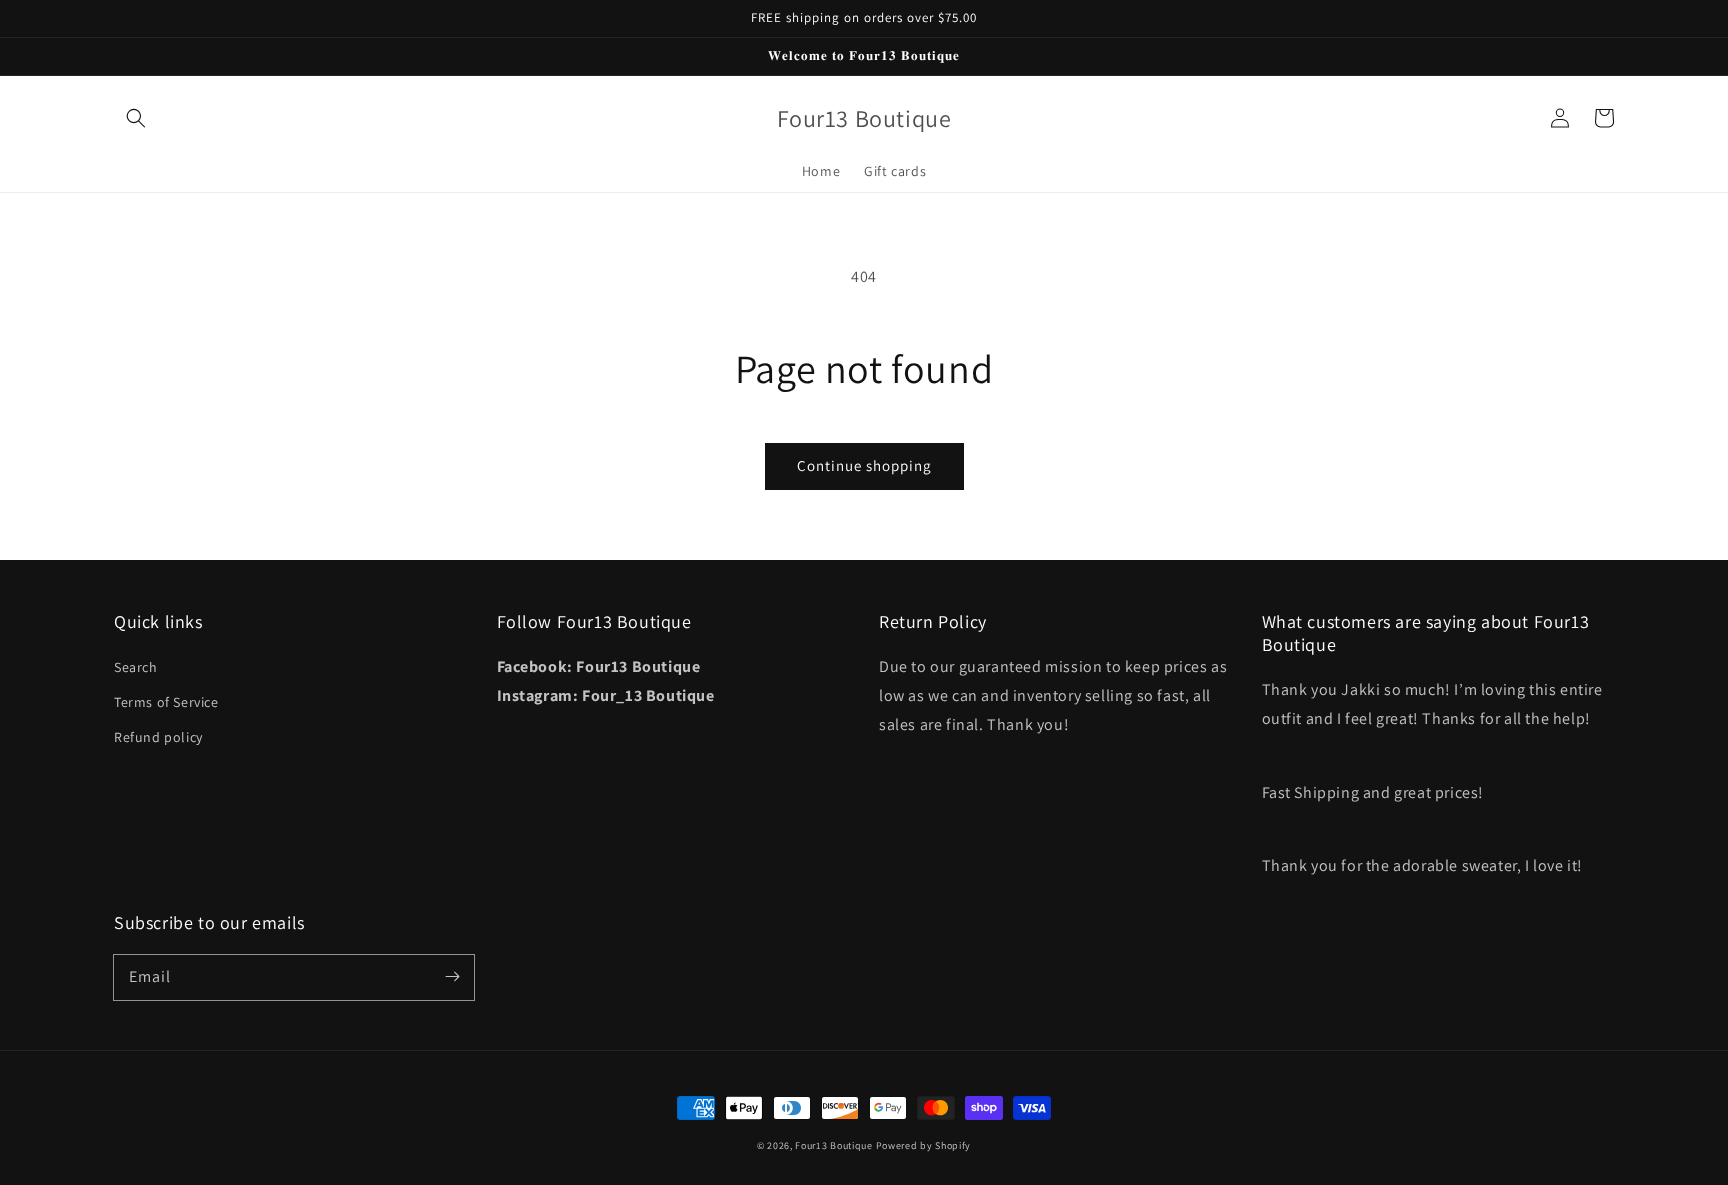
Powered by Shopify (924, 1145)
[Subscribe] (452, 977)
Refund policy (158, 737)
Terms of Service (166, 702)
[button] (136, 118)
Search (136, 667)
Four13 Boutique (834, 1145)
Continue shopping (864, 465)
